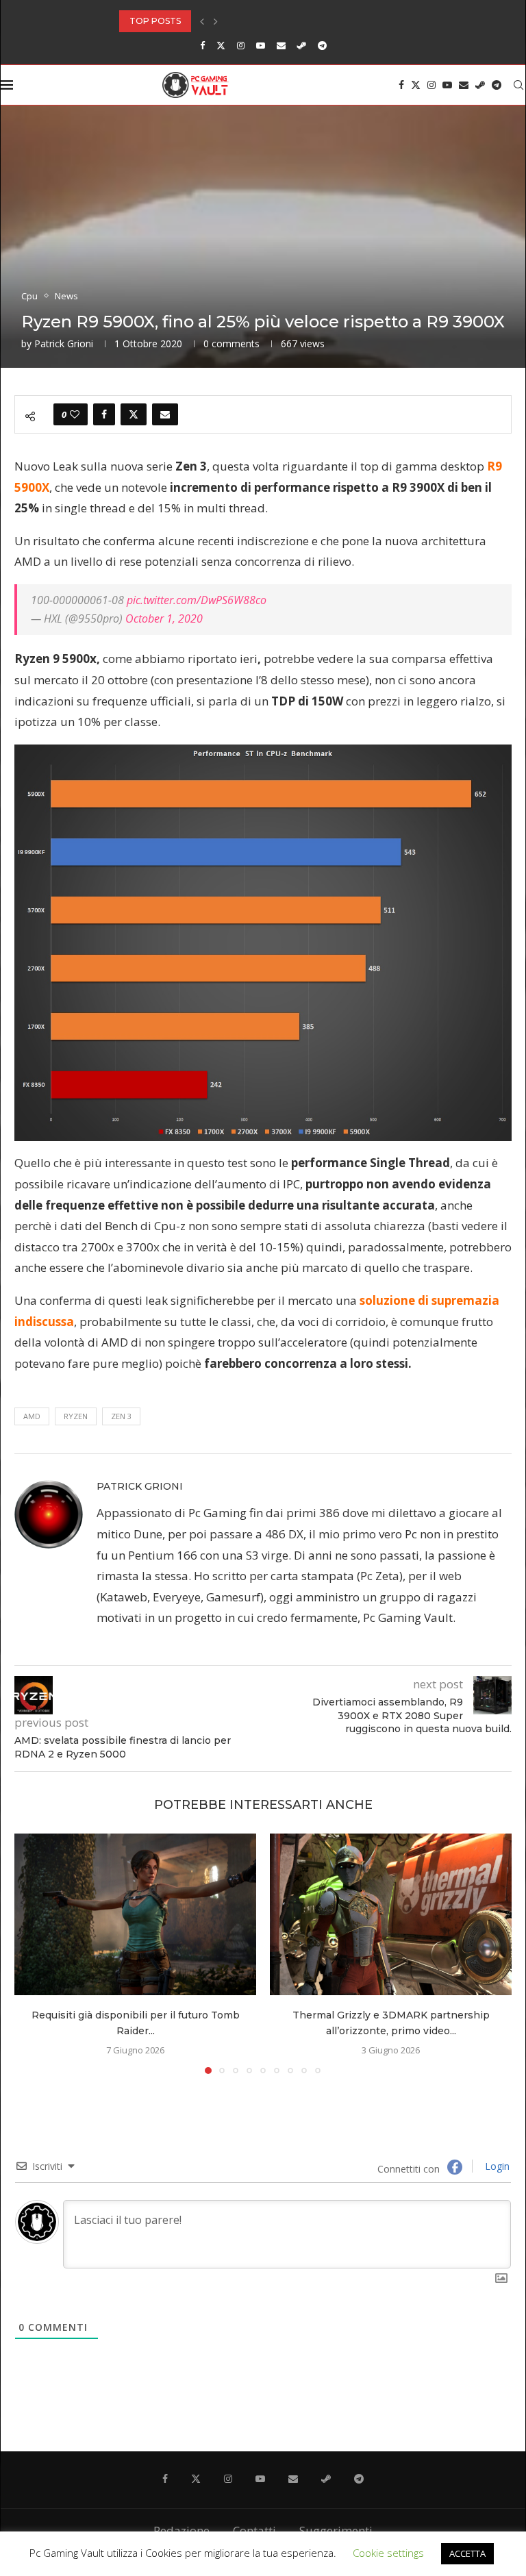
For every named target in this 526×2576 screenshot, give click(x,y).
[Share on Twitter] (134, 414)
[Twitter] (221, 45)
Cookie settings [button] (388, 2553)
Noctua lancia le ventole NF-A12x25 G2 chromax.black (252, 21)
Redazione (181, 2530)
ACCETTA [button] (467, 2553)
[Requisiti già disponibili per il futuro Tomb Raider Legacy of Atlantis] (135, 1914)
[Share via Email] (165, 414)
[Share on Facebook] (104, 414)
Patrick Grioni (64, 343)
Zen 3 (121, 1416)
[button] (202, 21)
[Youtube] (261, 45)
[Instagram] (241, 45)
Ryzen (76, 1416)
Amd (32, 1416)
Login (496, 2166)
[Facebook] (202, 45)
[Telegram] (322, 45)
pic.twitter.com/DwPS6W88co (197, 600)
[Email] (281, 45)
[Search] (518, 85)
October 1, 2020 (164, 618)
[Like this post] (75, 414)
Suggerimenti (336, 2530)
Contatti (254, 2530)
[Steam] (302, 45)
